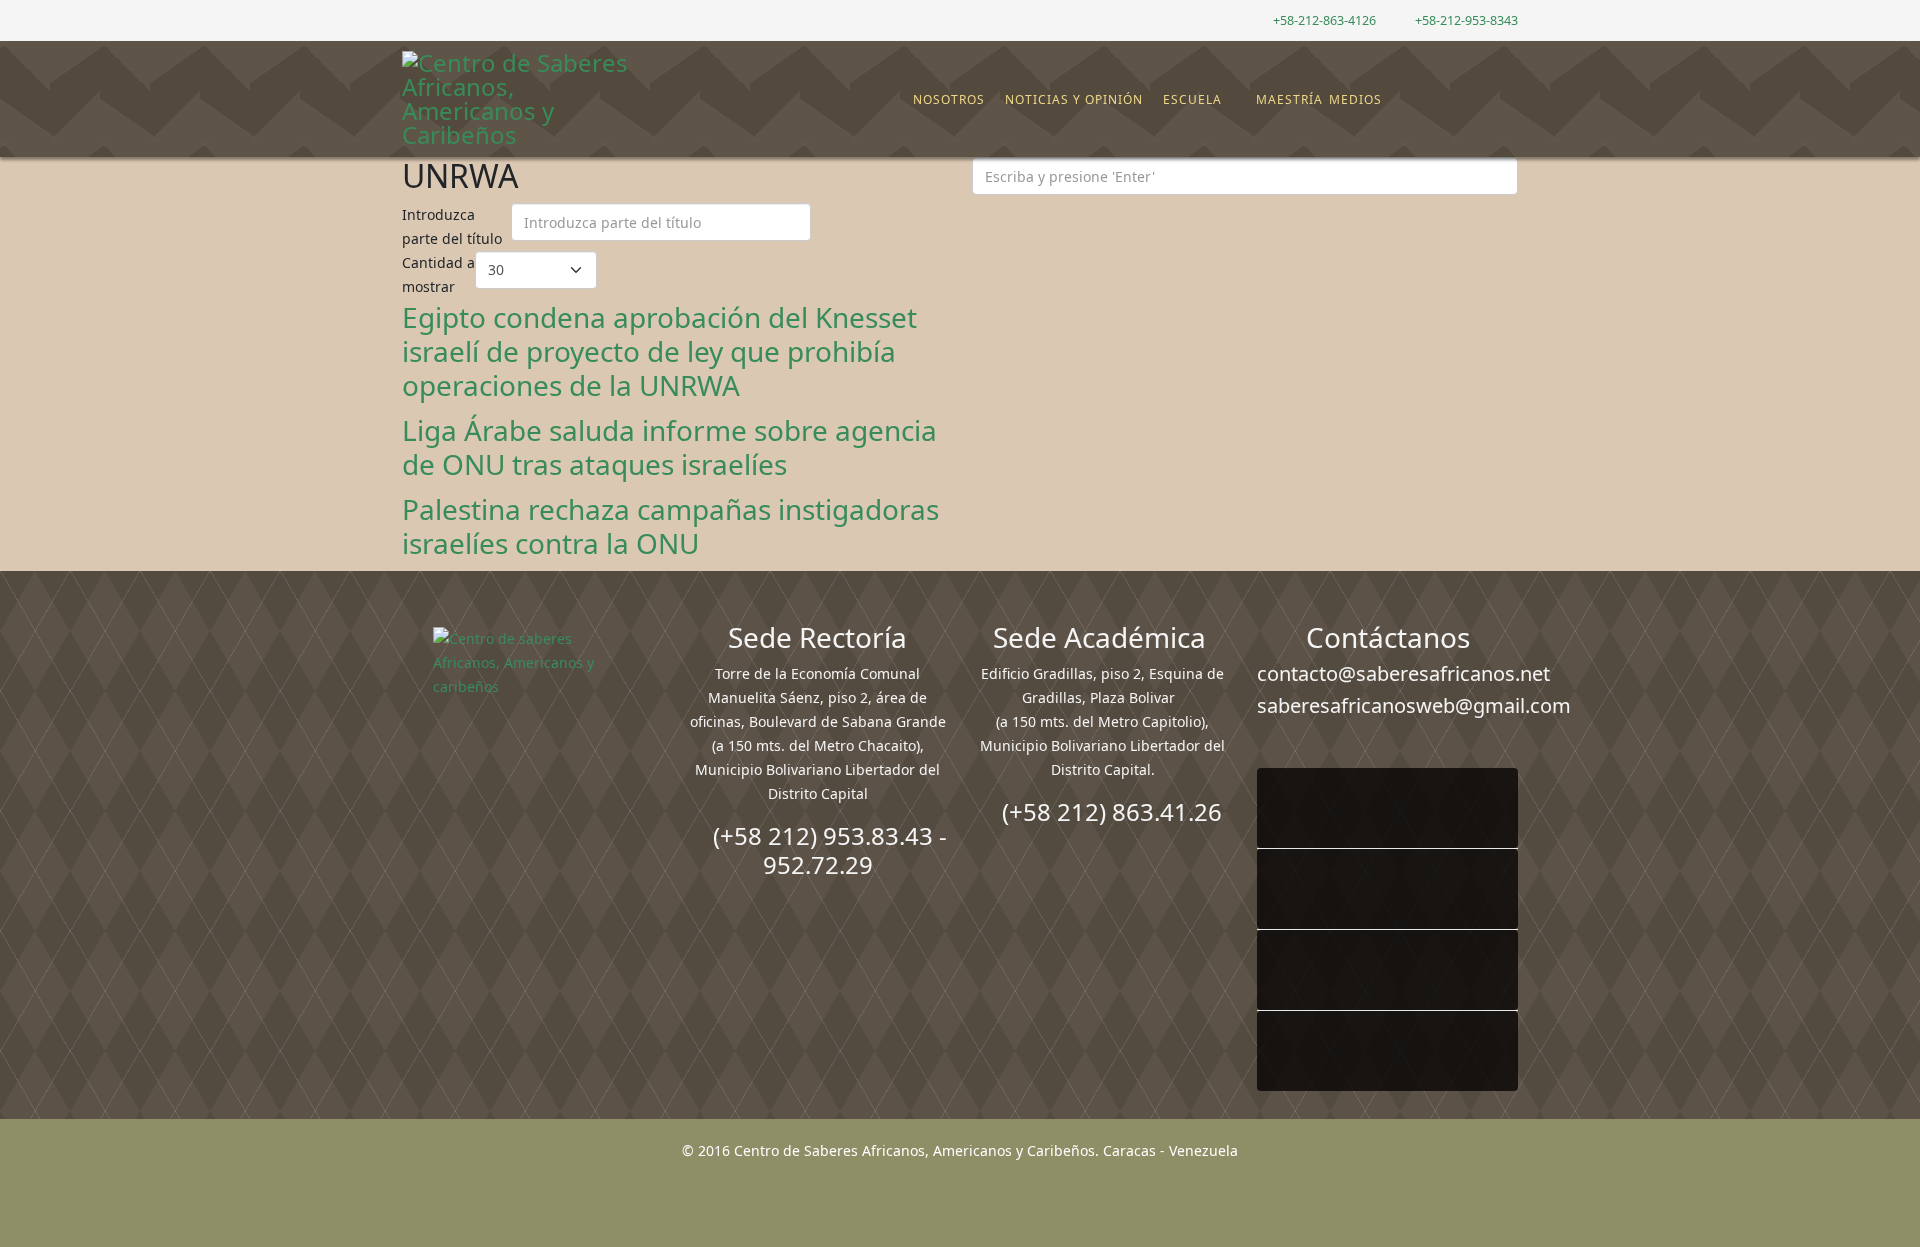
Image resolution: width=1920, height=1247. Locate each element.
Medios (1355, 99)
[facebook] (409, 19)
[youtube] (459, 19)
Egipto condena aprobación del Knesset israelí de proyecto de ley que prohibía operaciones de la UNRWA (659, 350)
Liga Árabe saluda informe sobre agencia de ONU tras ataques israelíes (669, 447)
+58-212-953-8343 (1466, 20)
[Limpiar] (866, 227)
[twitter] (434, 19)
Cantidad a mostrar (438, 274)
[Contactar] (1453, 100)
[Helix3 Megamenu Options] (1505, 90)
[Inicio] (902, 100)
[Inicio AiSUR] (532, 768)
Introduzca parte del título (454, 226)
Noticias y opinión (1074, 99)
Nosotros (949, 99)
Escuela (1192, 99)
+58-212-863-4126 (1324, 20)
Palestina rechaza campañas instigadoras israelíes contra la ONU (670, 526)
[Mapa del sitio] (1437, 100)
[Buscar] (1469, 100)
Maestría (1287, 99)
